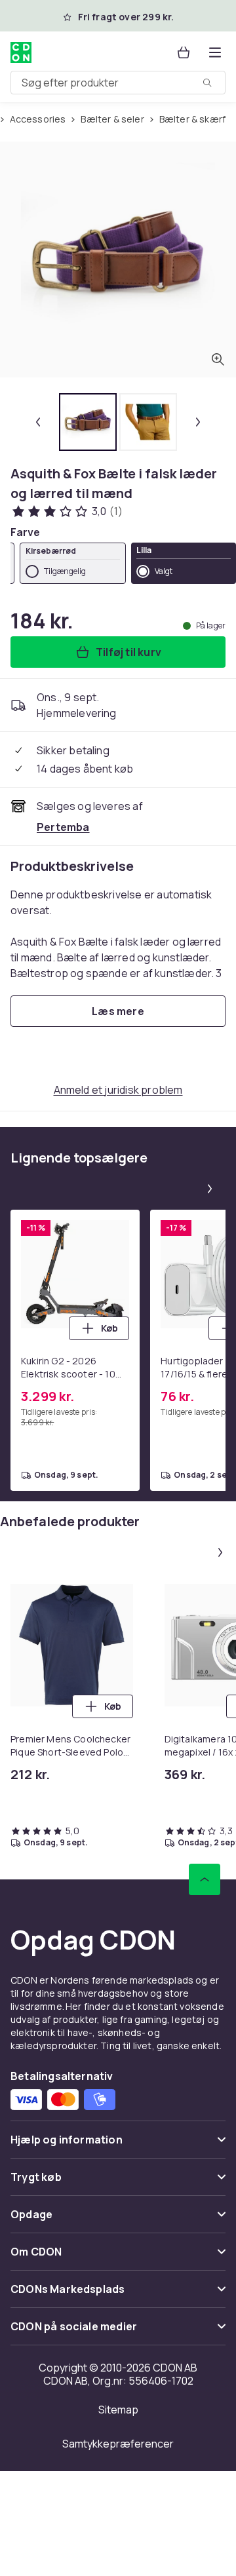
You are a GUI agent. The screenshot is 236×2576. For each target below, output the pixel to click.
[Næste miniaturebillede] (198, 422)
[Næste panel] (210, 1189)
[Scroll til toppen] (205, 1879)
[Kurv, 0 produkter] (184, 52)
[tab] (88, 422)
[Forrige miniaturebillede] (38, 422)
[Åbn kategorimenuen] (215, 52)
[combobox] (118, 83)
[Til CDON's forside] (22, 52)
